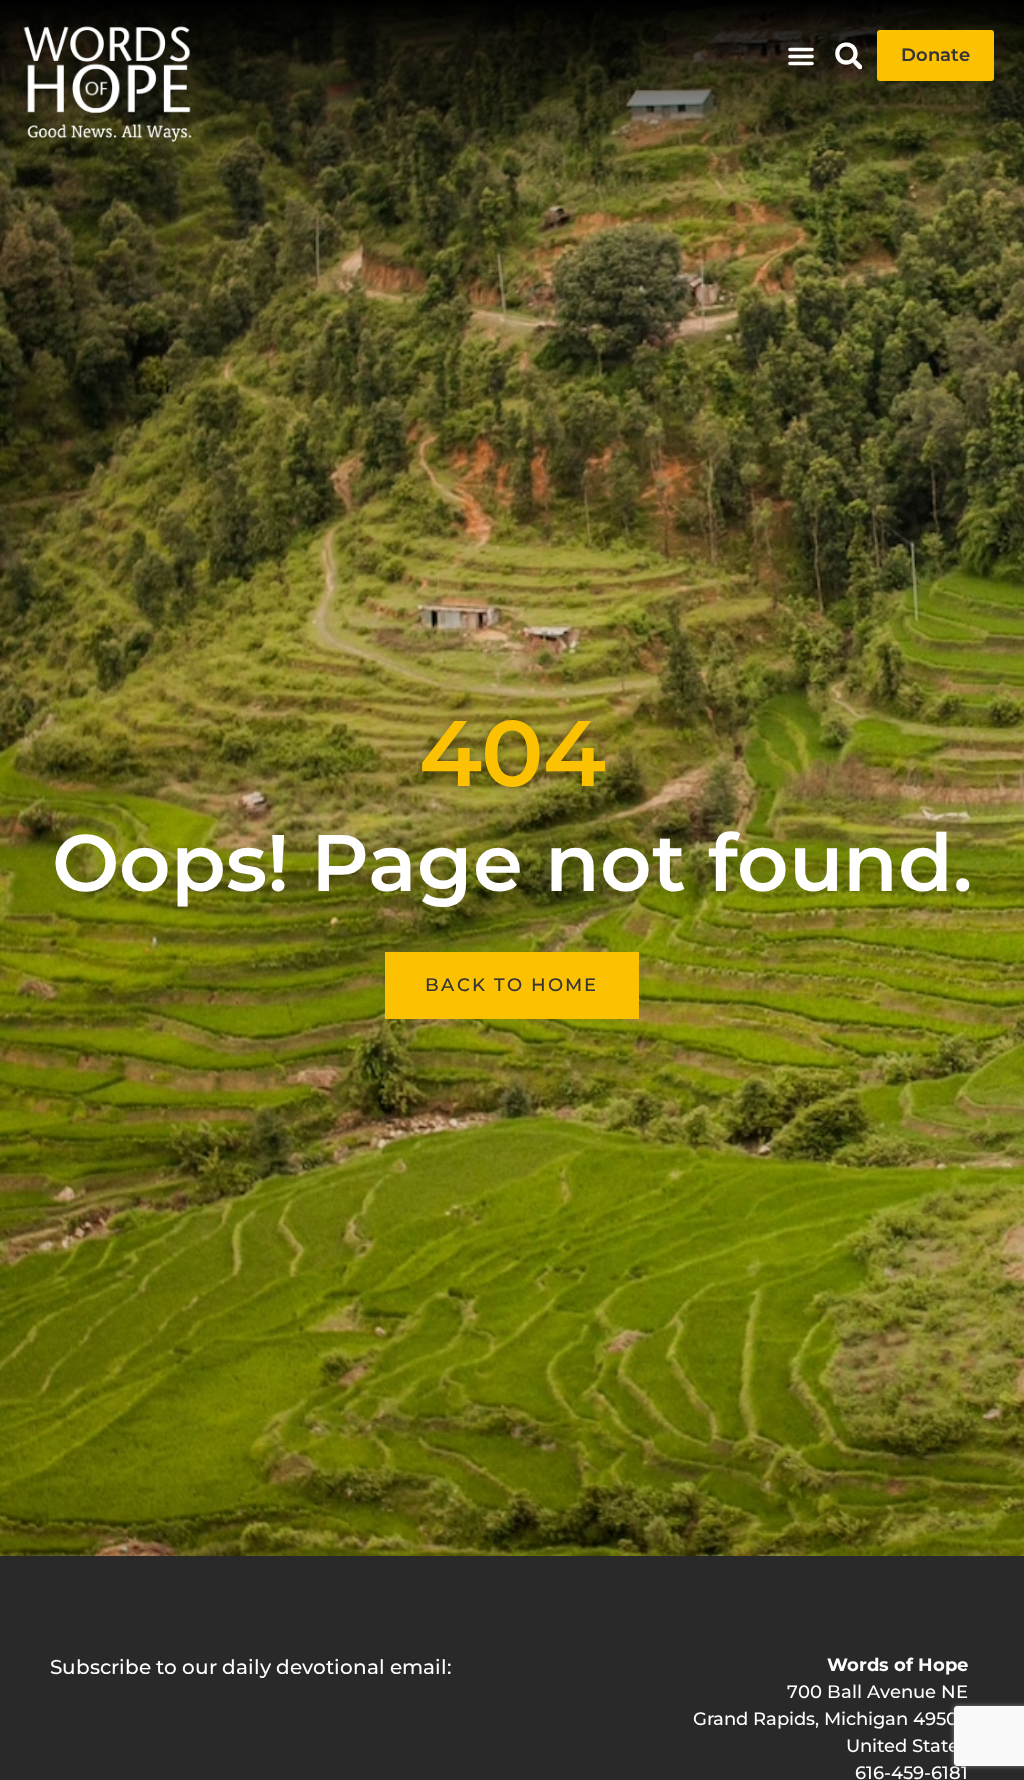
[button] (801, 56)
